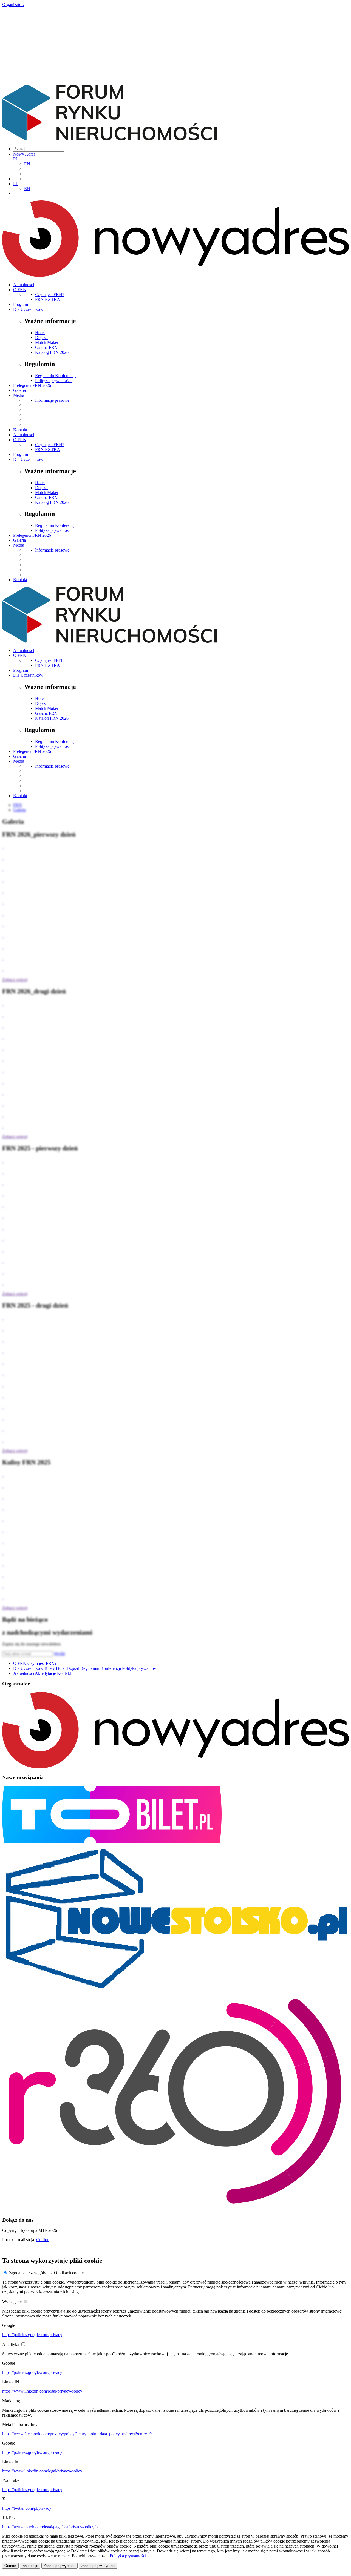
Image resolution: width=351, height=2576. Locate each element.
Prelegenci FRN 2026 (32, 385)
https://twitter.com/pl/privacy (27, 2508)
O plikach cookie (69, 2273)
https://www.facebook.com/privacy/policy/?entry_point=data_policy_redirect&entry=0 (77, 2434)
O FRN (20, 290)
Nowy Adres (24, 154)
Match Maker (47, 342)
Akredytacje (45, 1673)
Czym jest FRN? (50, 295)
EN (27, 164)
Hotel (40, 333)
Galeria (19, 390)
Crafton (43, 2240)
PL (16, 159)
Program (21, 304)
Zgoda (15, 2273)
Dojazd (41, 338)
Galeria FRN (46, 347)
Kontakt (20, 430)
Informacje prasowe (52, 400)
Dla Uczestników (28, 309)
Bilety (50, 1668)
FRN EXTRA (48, 299)
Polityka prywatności (53, 380)
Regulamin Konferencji (55, 376)
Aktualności (24, 285)
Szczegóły (37, 2273)
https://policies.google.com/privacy (32, 2335)
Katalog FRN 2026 (52, 352)
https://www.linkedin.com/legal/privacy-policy (42, 2391)
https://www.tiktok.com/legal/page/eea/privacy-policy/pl (50, 2527)
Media (19, 395)
